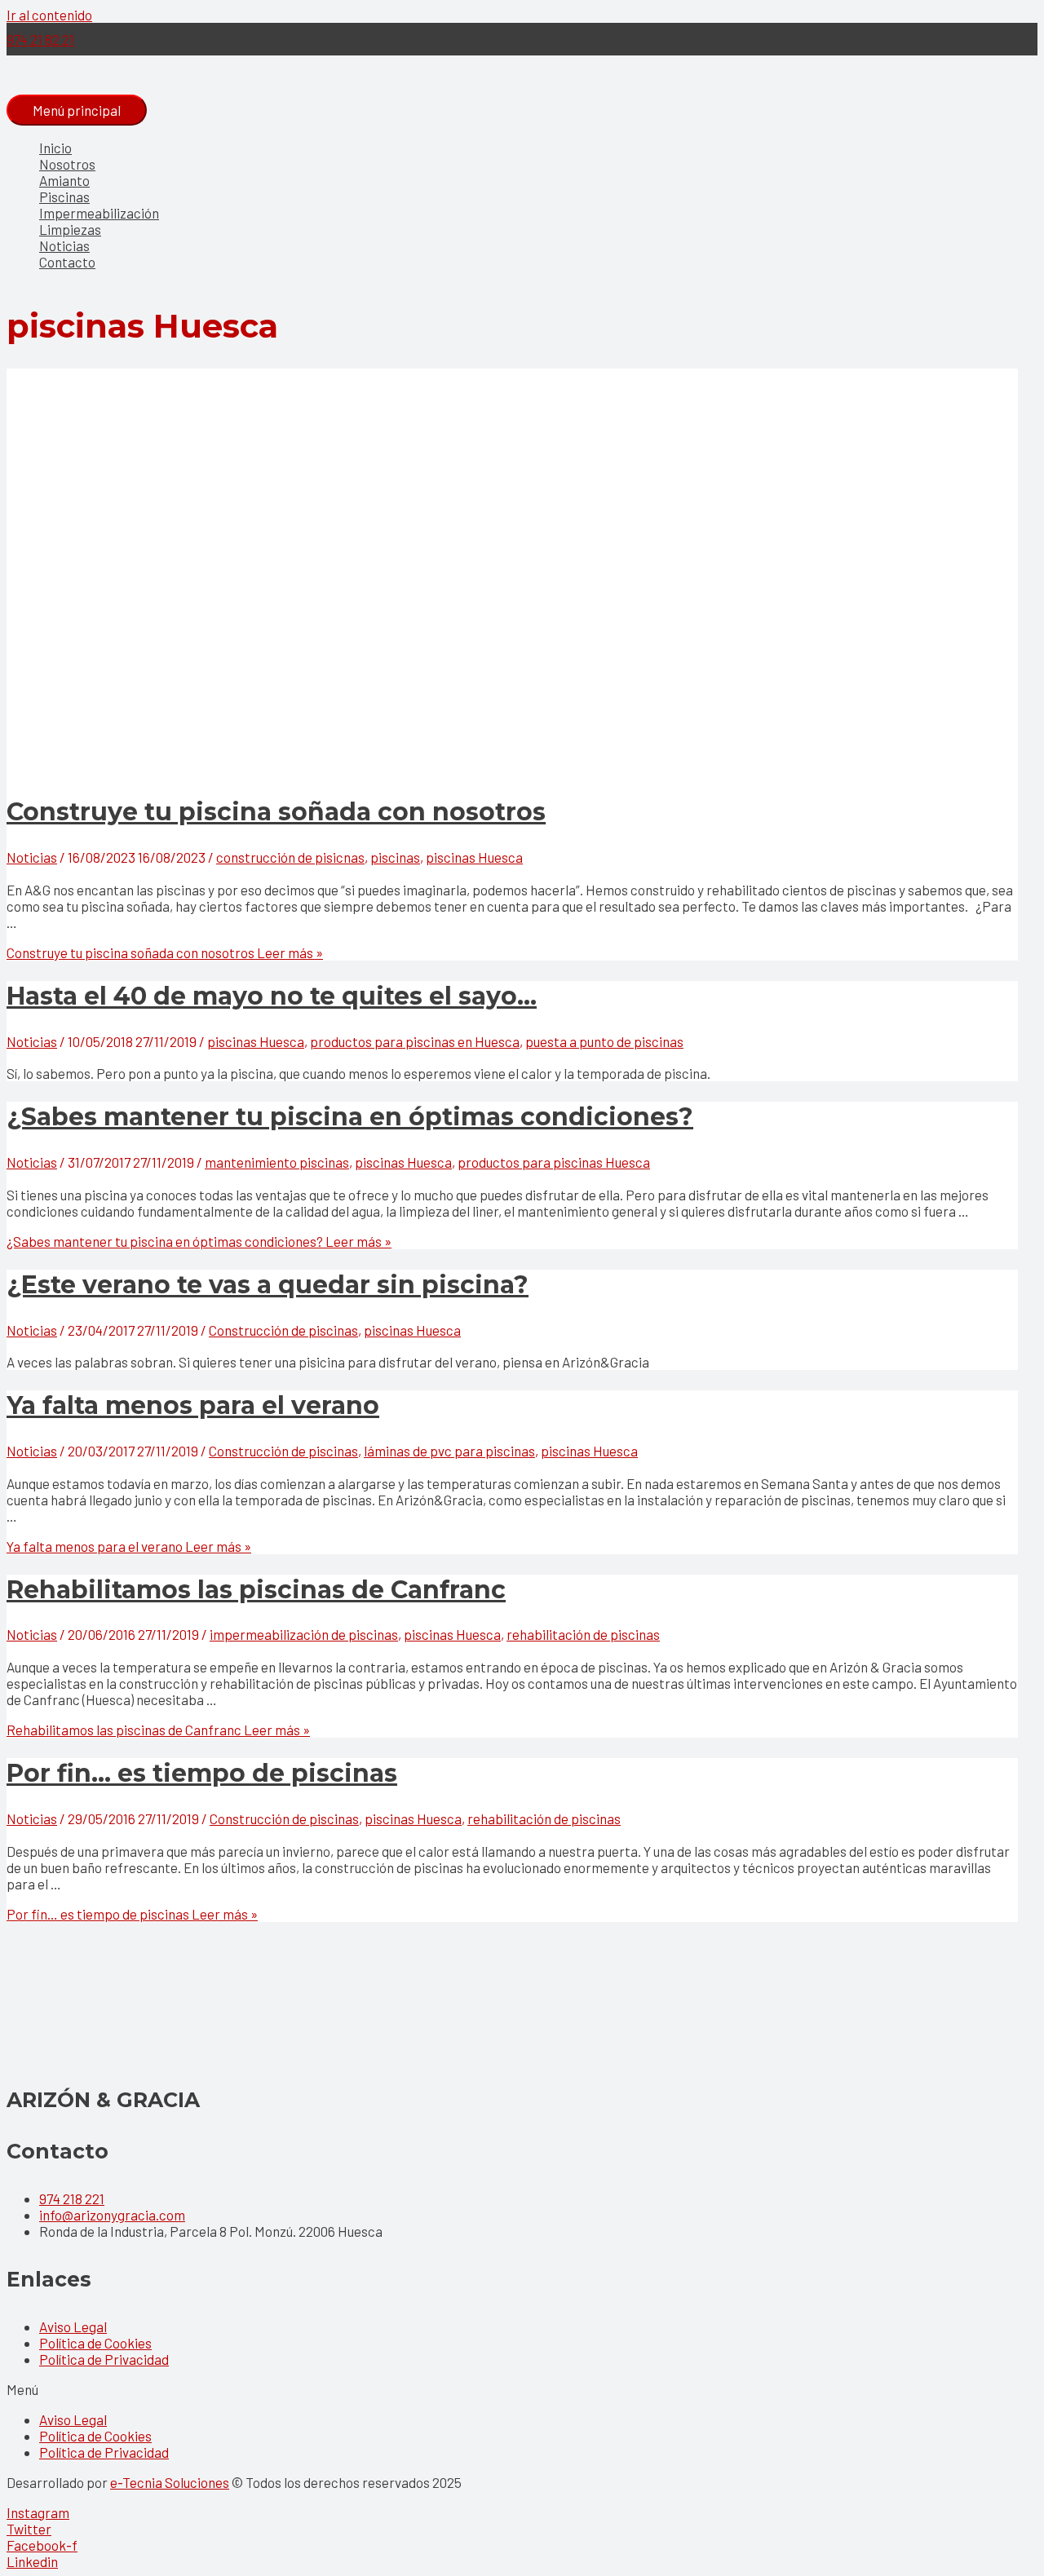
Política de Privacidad (104, 2359)
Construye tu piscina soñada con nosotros (276, 812)
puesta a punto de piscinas (604, 1041)
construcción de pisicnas (290, 857)
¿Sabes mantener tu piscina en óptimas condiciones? (350, 1117)
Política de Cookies (95, 2343)
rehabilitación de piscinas (583, 1634)
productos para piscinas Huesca (554, 1162)
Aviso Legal (73, 2326)
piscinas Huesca (474, 857)
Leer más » (165, 952)
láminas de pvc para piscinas (449, 1451)
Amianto (64, 180)
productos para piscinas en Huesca (415, 1041)
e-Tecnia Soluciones (170, 2482)
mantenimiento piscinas (277, 1162)
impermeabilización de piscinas (304, 1634)
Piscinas (64, 197)
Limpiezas (70, 229)
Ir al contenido (49, 15)
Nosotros (67, 164)
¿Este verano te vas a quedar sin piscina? (268, 1285)
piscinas (395, 857)
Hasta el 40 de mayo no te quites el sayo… (272, 996)
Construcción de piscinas (283, 1330)
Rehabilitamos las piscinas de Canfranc (256, 1590)
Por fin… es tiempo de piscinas (202, 1773)
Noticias (64, 245)
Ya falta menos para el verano (193, 1405)
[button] (522, 2389)
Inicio (55, 148)
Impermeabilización (99, 213)
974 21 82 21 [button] (40, 39)
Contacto (67, 262)
